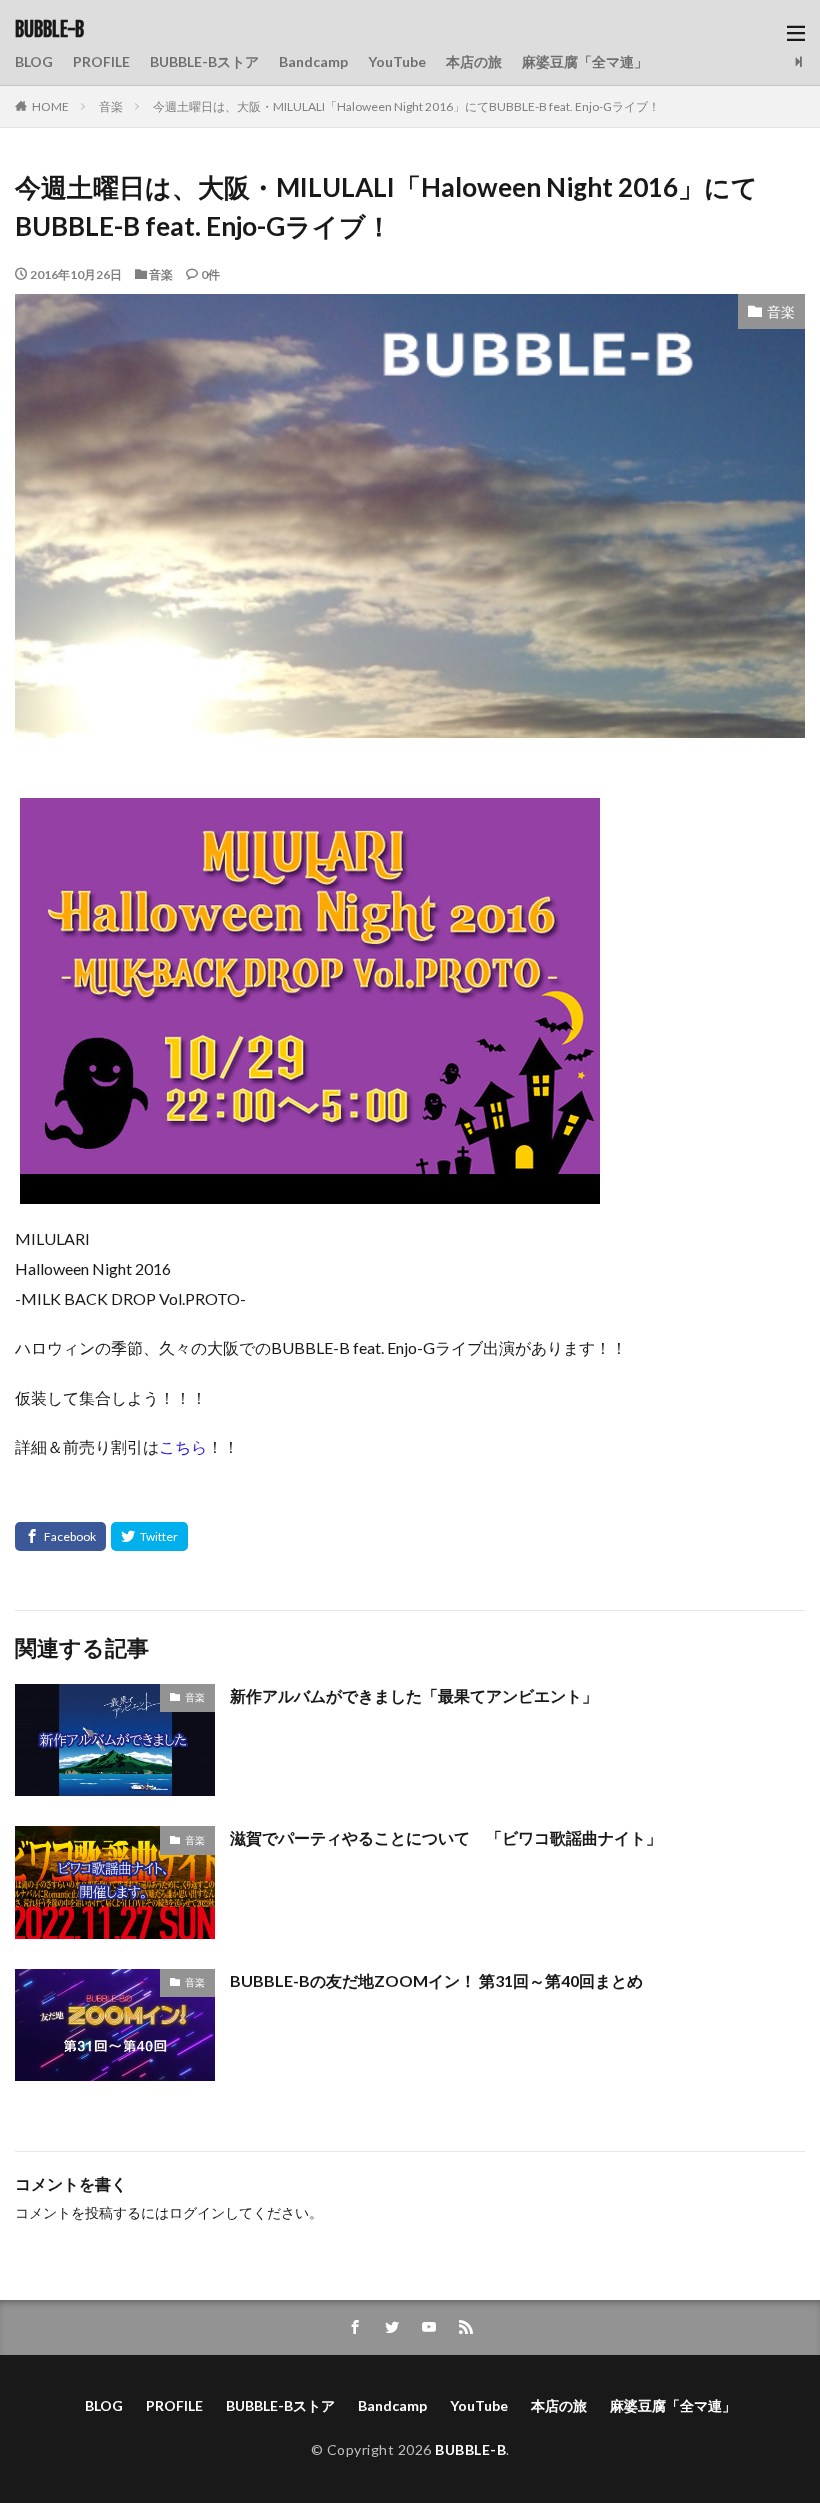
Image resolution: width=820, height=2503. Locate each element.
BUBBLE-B (49, 30)
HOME (50, 106)
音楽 (111, 106)
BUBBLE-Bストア (204, 61)
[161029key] (310, 1189)
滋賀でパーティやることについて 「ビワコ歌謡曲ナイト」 (446, 1837)
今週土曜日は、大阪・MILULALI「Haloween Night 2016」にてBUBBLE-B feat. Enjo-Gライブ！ (406, 106)
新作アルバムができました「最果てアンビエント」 (414, 1695)
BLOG (34, 61)
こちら (183, 1446)
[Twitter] (149, 1536)
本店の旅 (474, 61)
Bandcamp (313, 61)
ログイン (197, 2212)
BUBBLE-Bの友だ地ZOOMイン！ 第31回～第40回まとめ (436, 1980)
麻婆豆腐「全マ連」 (585, 61)
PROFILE (101, 61)
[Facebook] (60, 1536)
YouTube (397, 61)
